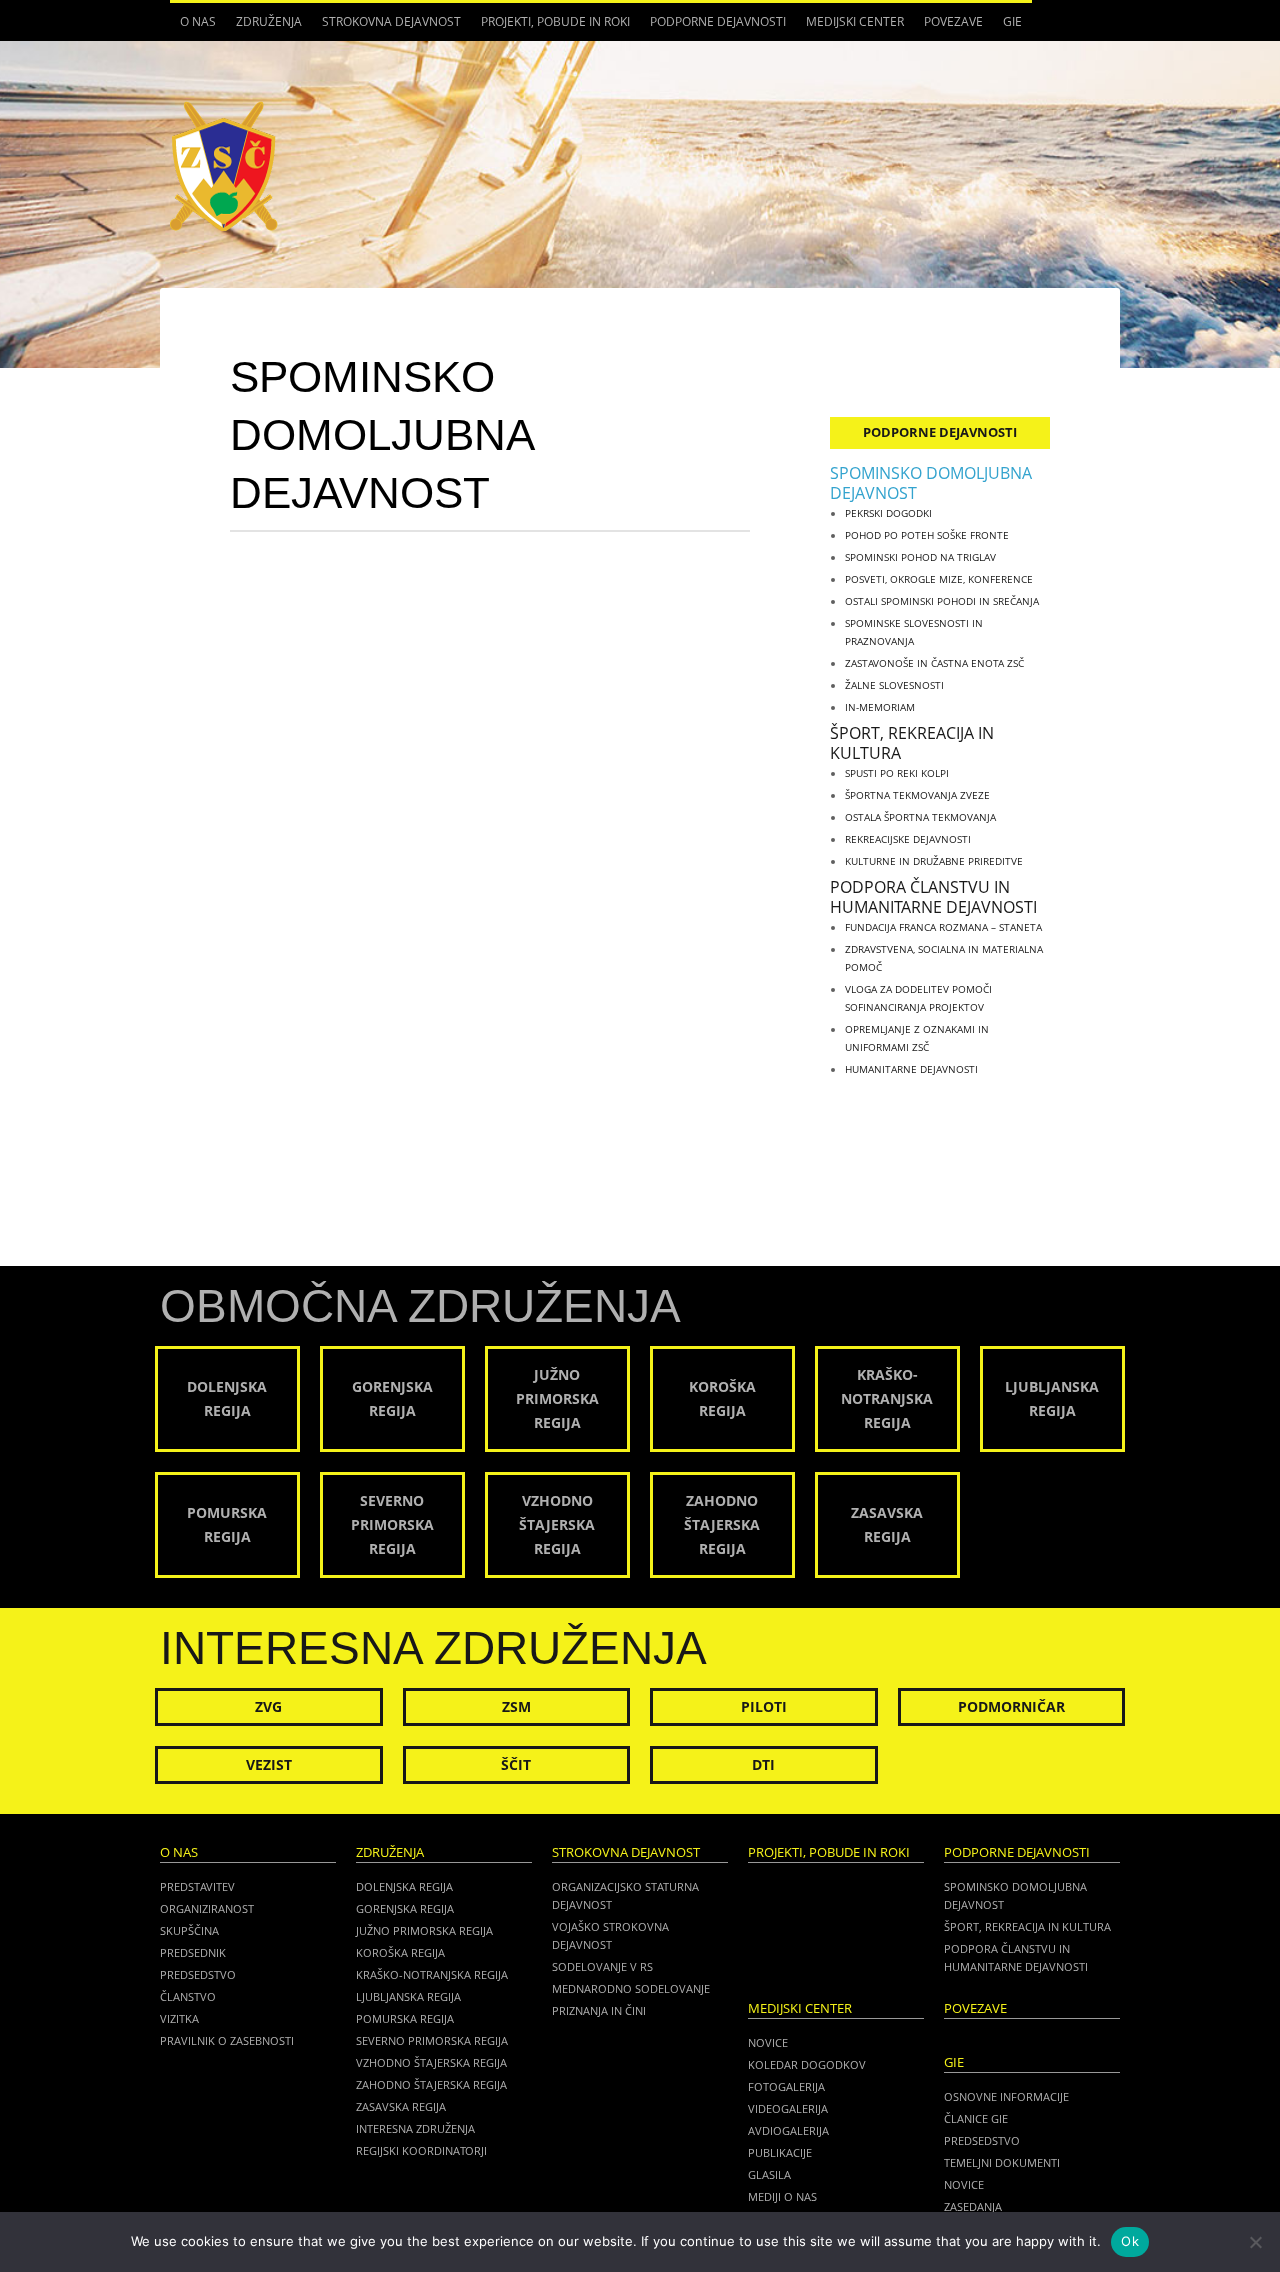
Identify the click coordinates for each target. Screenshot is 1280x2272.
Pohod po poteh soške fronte (927, 535)
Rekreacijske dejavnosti (908, 839)
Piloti (764, 1706)
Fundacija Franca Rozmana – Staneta (943, 927)
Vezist (269, 1764)
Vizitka (179, 2018)
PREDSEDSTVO (982, 2140)
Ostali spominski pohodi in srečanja (942, 601)
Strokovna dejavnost (386, 27)
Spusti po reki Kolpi (897, 773)
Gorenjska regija (405, 1908)
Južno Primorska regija (424, 1930)
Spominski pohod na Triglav (920, 557)
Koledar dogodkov (807, 2064)
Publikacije (780, 2152)
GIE (1007, 27)
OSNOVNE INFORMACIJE (1006, 2096)
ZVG (268, 1706)
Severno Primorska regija (432, 2040)
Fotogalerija (786, 2086)
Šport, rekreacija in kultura (912, 743)
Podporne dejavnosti (713, 27)
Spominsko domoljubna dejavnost (931, 483)
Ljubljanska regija (408, 1996)
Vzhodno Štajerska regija (431, 2062)
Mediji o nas (782, 2196)
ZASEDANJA (973, 2206)
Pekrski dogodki (888, 513)
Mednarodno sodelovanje (631, 1988)
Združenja (264, 27)
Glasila (769, 2174)
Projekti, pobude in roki (555, 21)
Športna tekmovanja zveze (917, 795)
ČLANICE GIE (976, 2118)
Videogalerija (788, 2108)
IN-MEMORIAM (880, 707)
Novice (768, 2042)
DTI (763, 1764)
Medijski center (850, 27)
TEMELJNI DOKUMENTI (1002, 2162)
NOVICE (964, 2184)
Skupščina (189, 1930)
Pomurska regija (405, 2018)
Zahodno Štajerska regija (431, 2084)
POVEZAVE (953, 21)
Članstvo (188, 1996)
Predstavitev (197, 1886)
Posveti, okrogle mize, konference (939, 579)
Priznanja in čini (599, 2010)
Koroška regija (400, 1952)
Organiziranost (207, 1908)
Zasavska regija (401, 2106)
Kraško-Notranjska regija (432, 1974)
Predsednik (193, 1952)
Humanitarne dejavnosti (911, 1069)
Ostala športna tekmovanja (920, 817)
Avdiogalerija (788, 2130)
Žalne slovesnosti (894, 685)
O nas (193, 27)
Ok (1130, 2241)
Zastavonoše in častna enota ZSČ (934, 663)
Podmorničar (1011, 1706)
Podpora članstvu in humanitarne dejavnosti (933, 897)
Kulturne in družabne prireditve (934, 861)
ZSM (516, 1706)
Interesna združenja (415, 2128)
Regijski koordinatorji (421, 2150)
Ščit (516, 1764)
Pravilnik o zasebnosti (227, 2040)
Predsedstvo (198, 1974)
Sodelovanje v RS (602, 1966)
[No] (1255, 2242)
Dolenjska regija (404, 1886)
